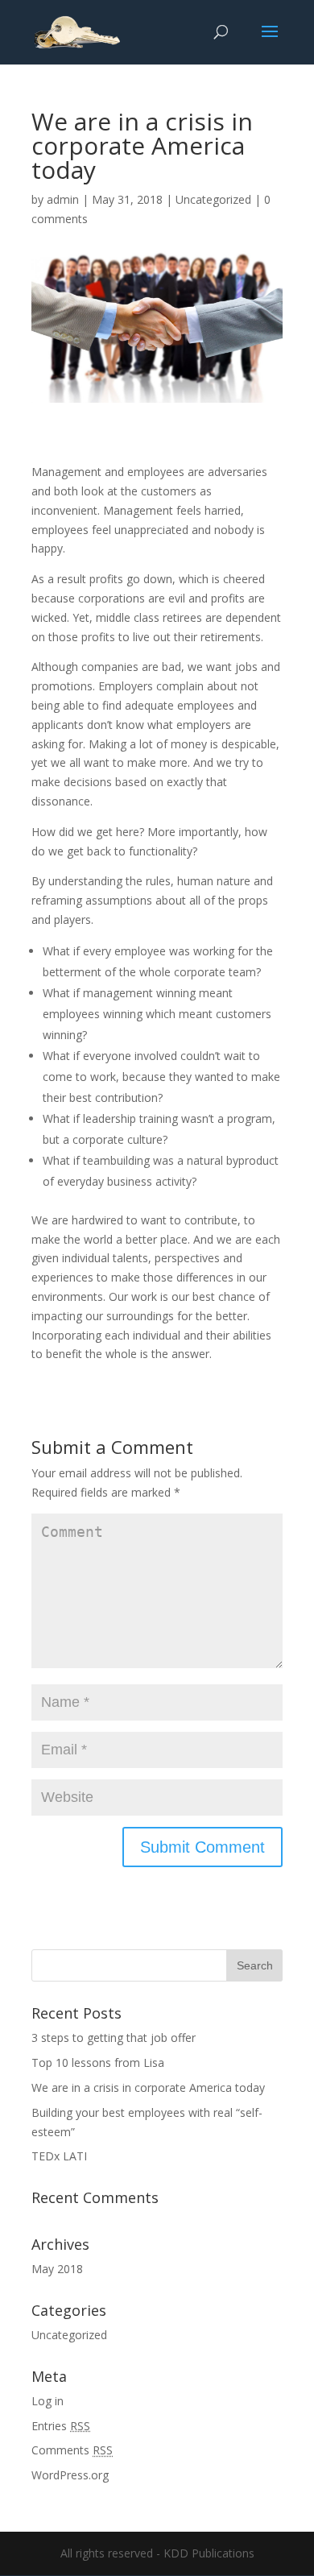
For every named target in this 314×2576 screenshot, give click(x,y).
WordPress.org (70, 2475)
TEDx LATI (59, 2156)
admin (63, 199)
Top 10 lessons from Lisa (98, 2062)
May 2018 (57, 2269)
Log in (48, 2401)
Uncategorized (213, 199)
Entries (61, 2426)
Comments (72, 2450)
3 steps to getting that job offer (114, 2038)
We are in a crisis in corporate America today (148, 2087)
